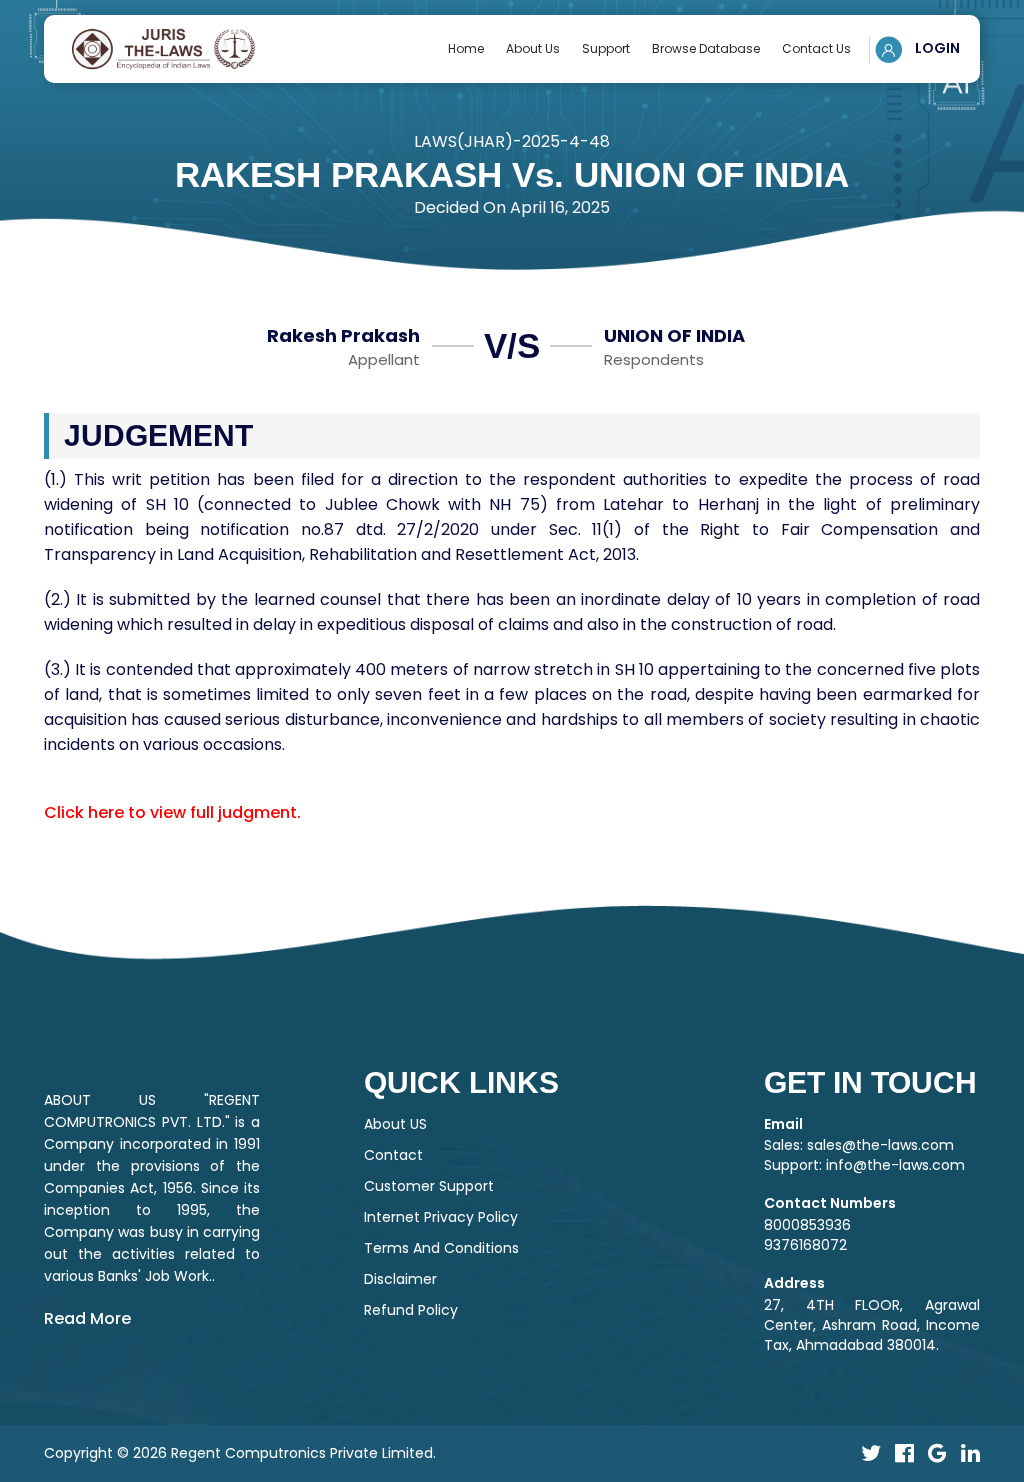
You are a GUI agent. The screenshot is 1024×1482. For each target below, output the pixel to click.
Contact (393, 1155)
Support (606, 48)
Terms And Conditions (441, 1248)
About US (395, 1124)
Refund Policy (411, 1310)
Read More (87, 1318)
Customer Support (429, 1186)
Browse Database (706, 48)
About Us (533, 48)
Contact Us (816, 48)
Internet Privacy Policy (441, 1217)
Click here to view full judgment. (172, 812)
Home (466, 48)
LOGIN (936, 48)
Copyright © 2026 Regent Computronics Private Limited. (240, 1453)
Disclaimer (400, 1279)
